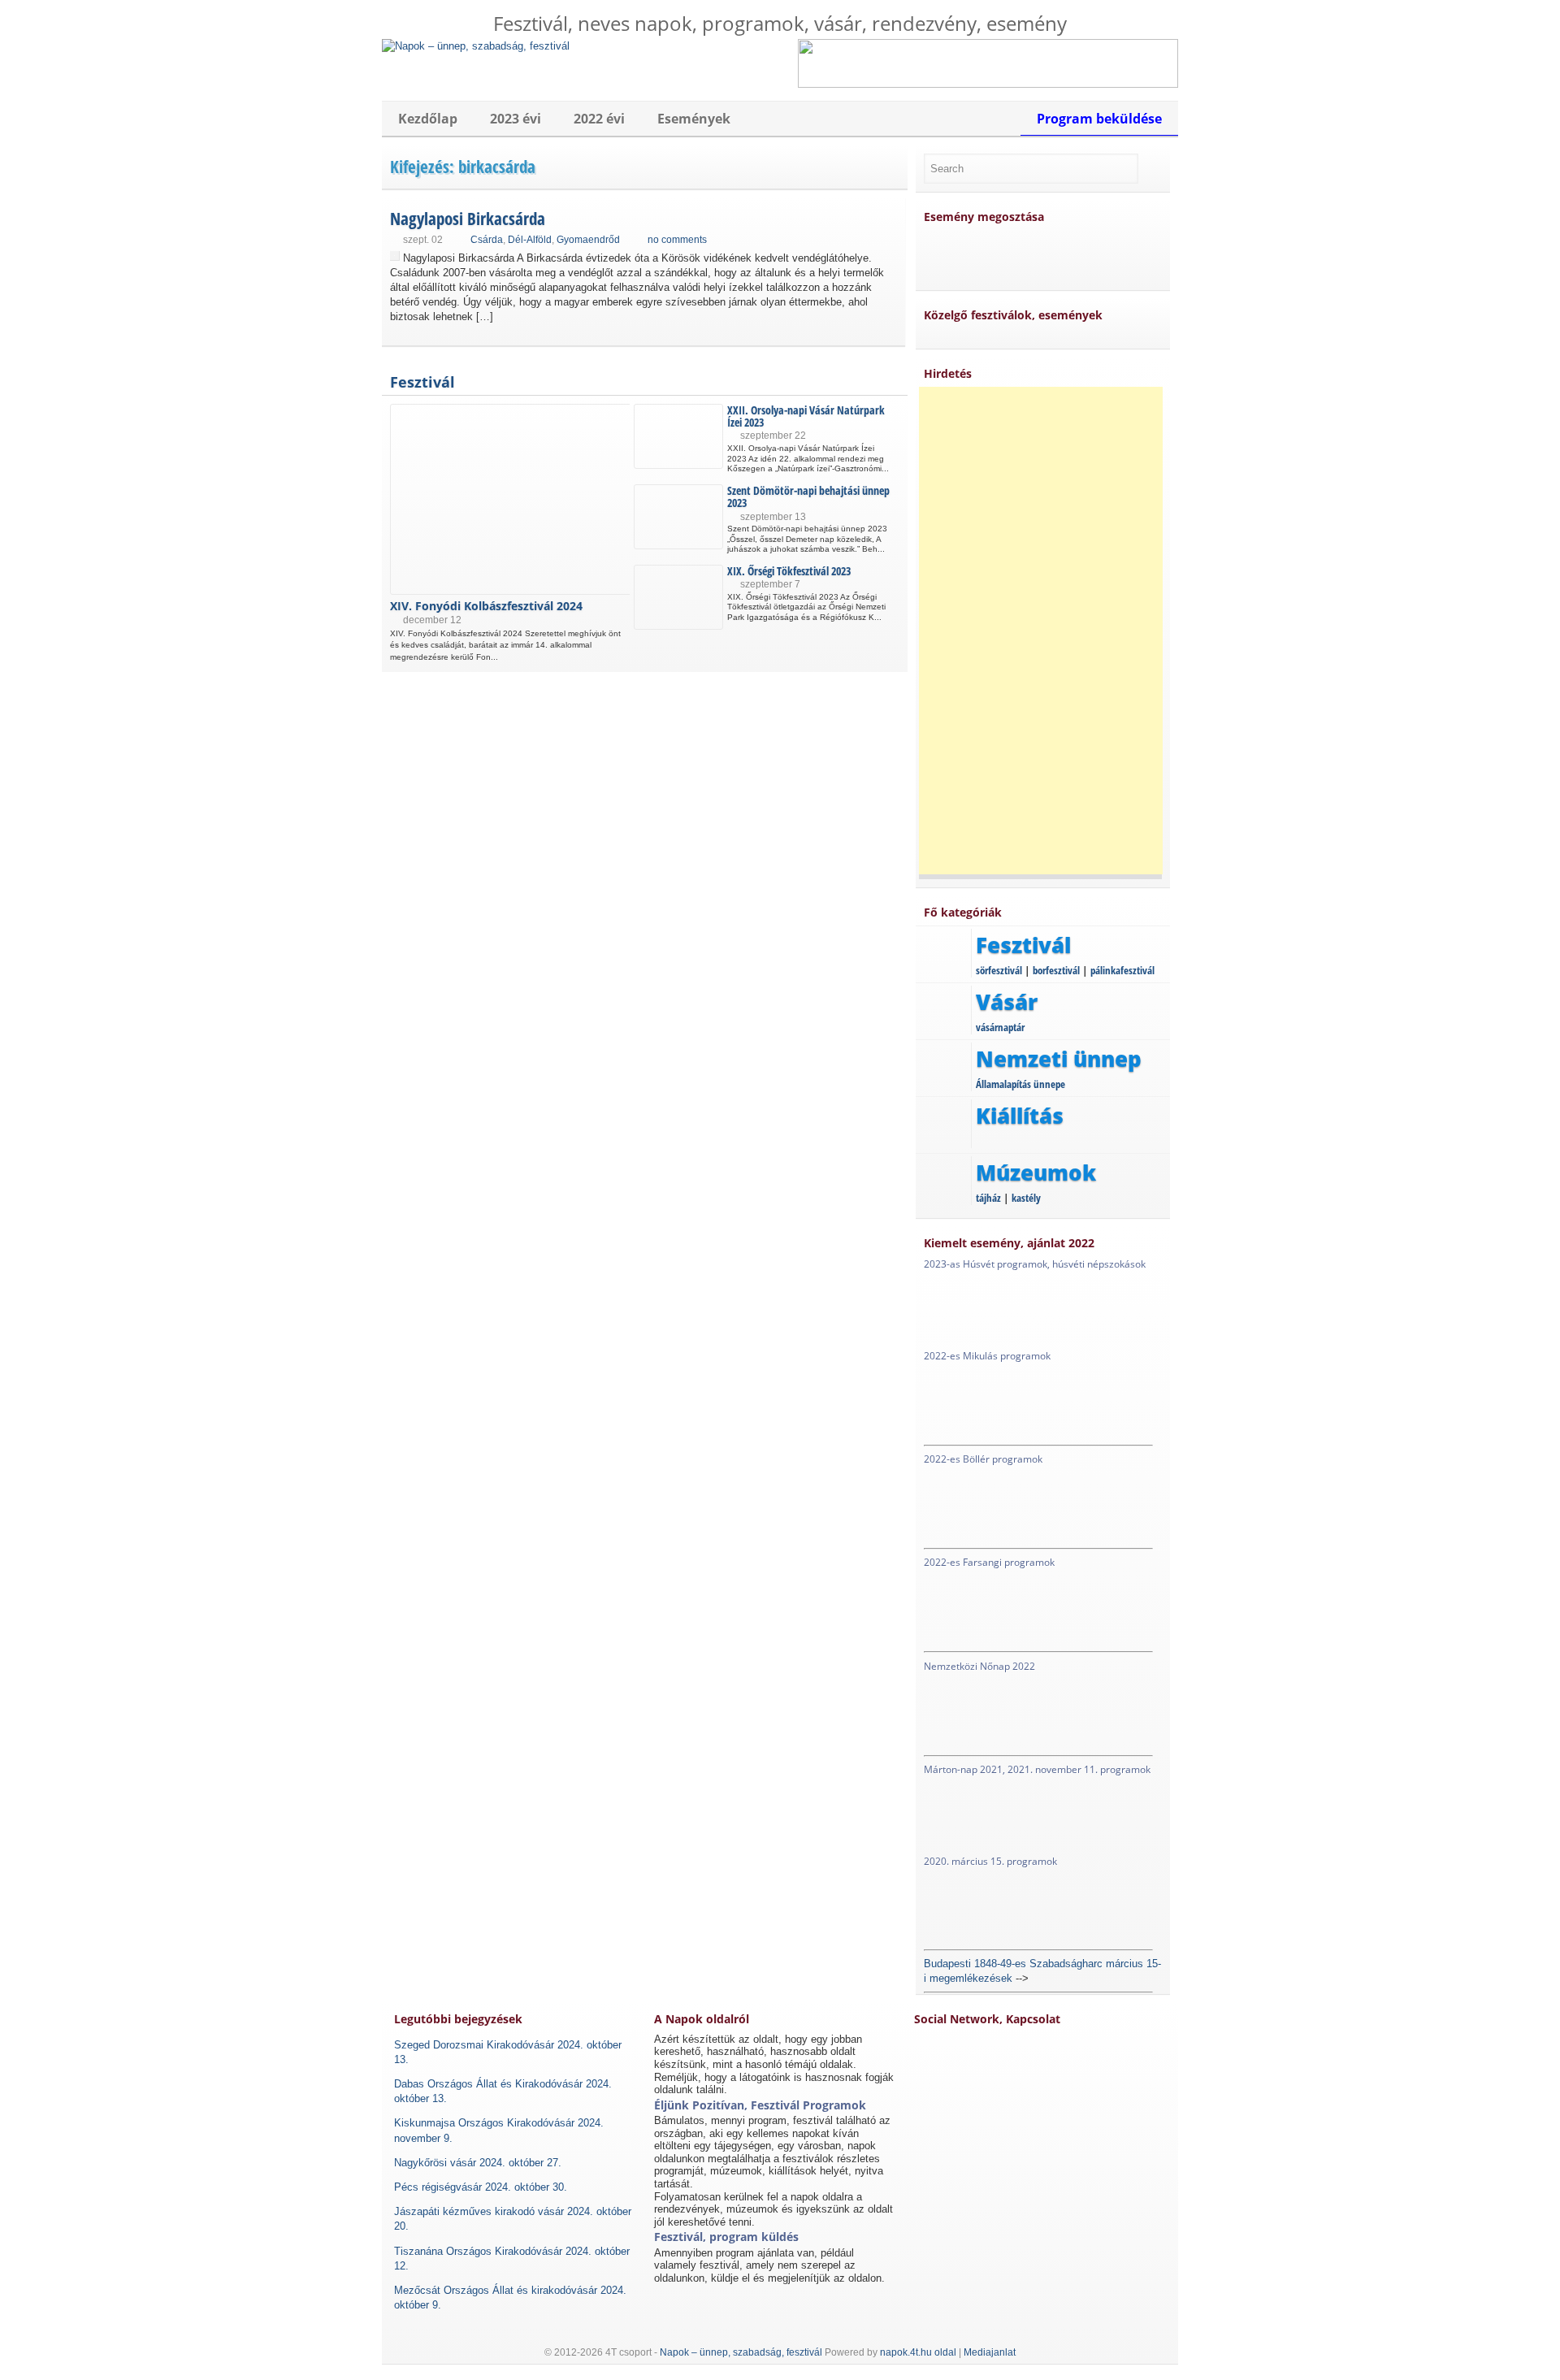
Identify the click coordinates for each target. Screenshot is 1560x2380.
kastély (1026, 1198)
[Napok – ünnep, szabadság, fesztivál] (476, 46)
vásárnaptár (1000, 1027)
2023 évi (516, 119)
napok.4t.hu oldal (918, 2352)
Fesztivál (422, 382)
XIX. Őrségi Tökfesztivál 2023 (789, 571)
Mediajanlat (990, 2352)
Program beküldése (1099, 119)
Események (694, 119)
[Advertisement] (1041, 631)
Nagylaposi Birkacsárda (468, 219)
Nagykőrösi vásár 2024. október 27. (478, 2163)
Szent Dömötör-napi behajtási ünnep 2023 (808, 496)
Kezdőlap (428, 119)
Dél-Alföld (530, 240)
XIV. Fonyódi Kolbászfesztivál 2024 (486, 606)
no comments (677, 240)
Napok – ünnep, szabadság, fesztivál (741, 2352)
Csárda (487, 240)
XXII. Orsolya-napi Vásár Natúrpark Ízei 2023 (806, 416)
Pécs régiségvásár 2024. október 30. (481, 2187)
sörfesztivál (999, 970)
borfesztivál (1056, 970)
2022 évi (599, 119)
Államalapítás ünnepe (1020, 1084)
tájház (988, 1198)
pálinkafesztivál (1122, 970)
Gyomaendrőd (588, 240)
